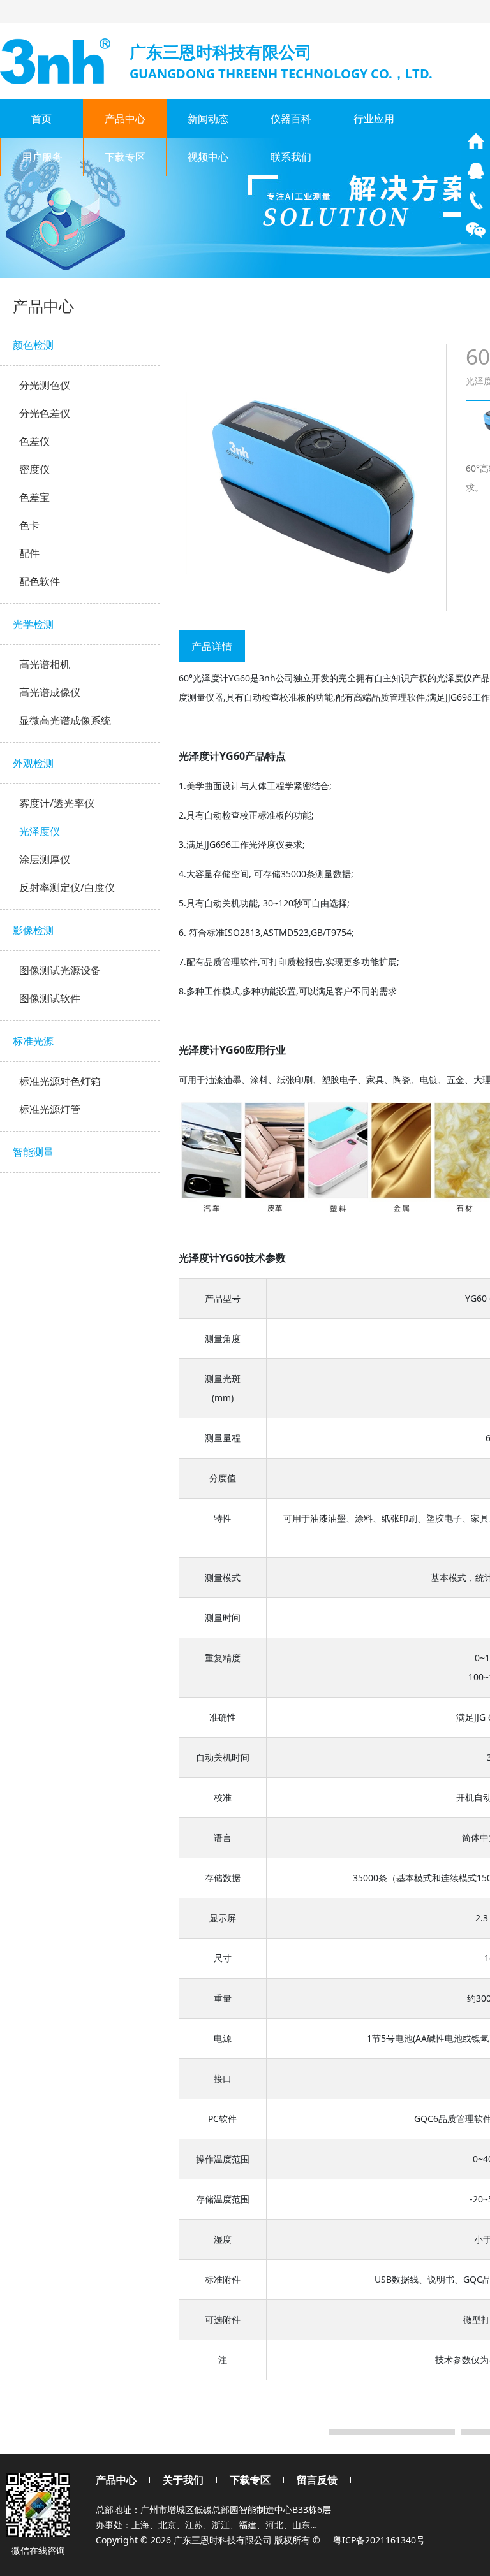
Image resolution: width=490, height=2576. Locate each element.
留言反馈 (317, 2480)
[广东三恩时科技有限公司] (56, 60)
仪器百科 (291, 119)
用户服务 (42, 157)
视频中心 (208, 157)
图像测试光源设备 (60, 970)
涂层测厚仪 (45, 859)
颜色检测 (33, 345)
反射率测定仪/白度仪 (67, 887)
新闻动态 (208, 119)
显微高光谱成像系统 (65, 720)
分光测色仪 (45, 385)
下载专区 (125, 157)
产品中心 (125, 119)
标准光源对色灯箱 (60, 1081)
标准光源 (33, 1041)
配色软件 (40, 581)
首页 (41, 119)
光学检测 (33, 624)
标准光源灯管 (50, 1109)
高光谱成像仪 (50, 692)
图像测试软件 (50, 998)
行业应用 (374, 119)
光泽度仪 (40, 831)
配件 (29, 553)
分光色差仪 (45, 413)
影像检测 (33, 930)
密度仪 (34, 469)
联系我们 (291, 157)
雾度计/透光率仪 (57, 803)
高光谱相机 (45, 664)
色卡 (29, 525)
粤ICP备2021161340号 (379, 2540)
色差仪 (34, 441)
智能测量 (33, 1152)
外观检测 (33, 763)
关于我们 (183, 2480)
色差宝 (34, 497)
